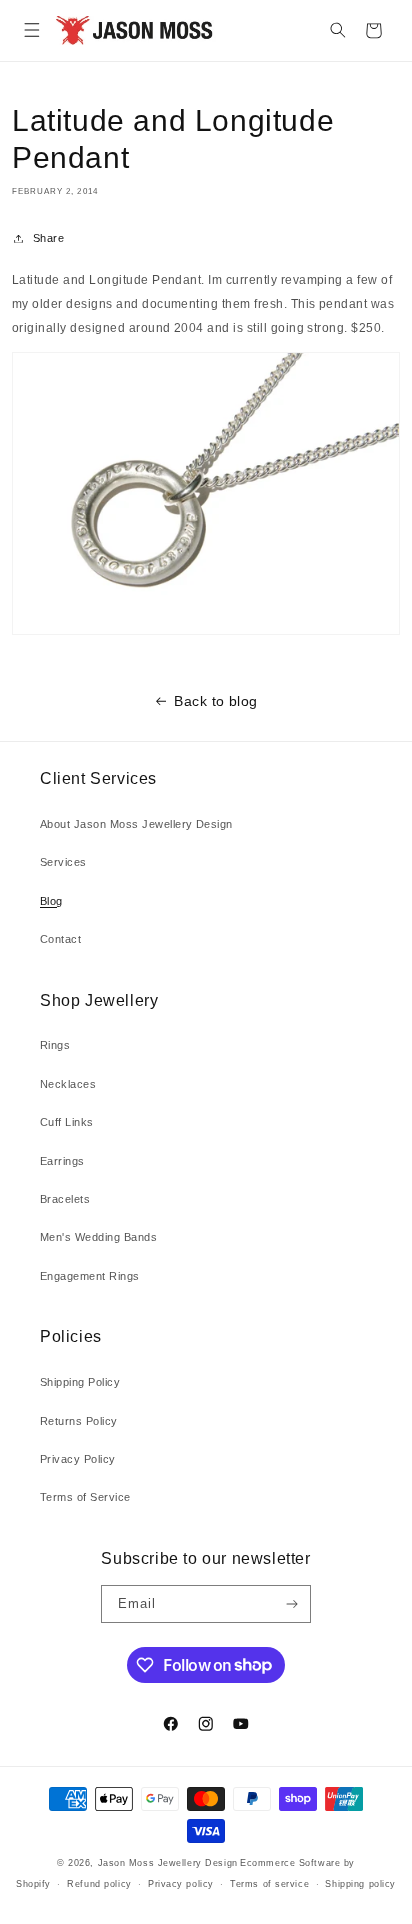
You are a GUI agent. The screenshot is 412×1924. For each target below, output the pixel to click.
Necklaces (68, 1084)
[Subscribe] (291, 1604)
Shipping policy (360, 1884)
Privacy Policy (78, 1459)
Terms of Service (85, 1497)
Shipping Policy (80, 1382)
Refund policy (99, 1884)
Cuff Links (67, 1122)
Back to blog (216, 701)
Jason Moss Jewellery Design (168, 1863)
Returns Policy (79, 1421)
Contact (60, 939)
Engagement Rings (90, 1276)
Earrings (62, 1161)
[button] (31, 30)
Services (63, 862)
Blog (51, 901)
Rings (55, 1045)
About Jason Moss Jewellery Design (136, 824)
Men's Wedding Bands (98, 1237)
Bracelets (65, 1199)
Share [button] (48, 238)
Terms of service (269, 1884)
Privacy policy (181, 1884)
